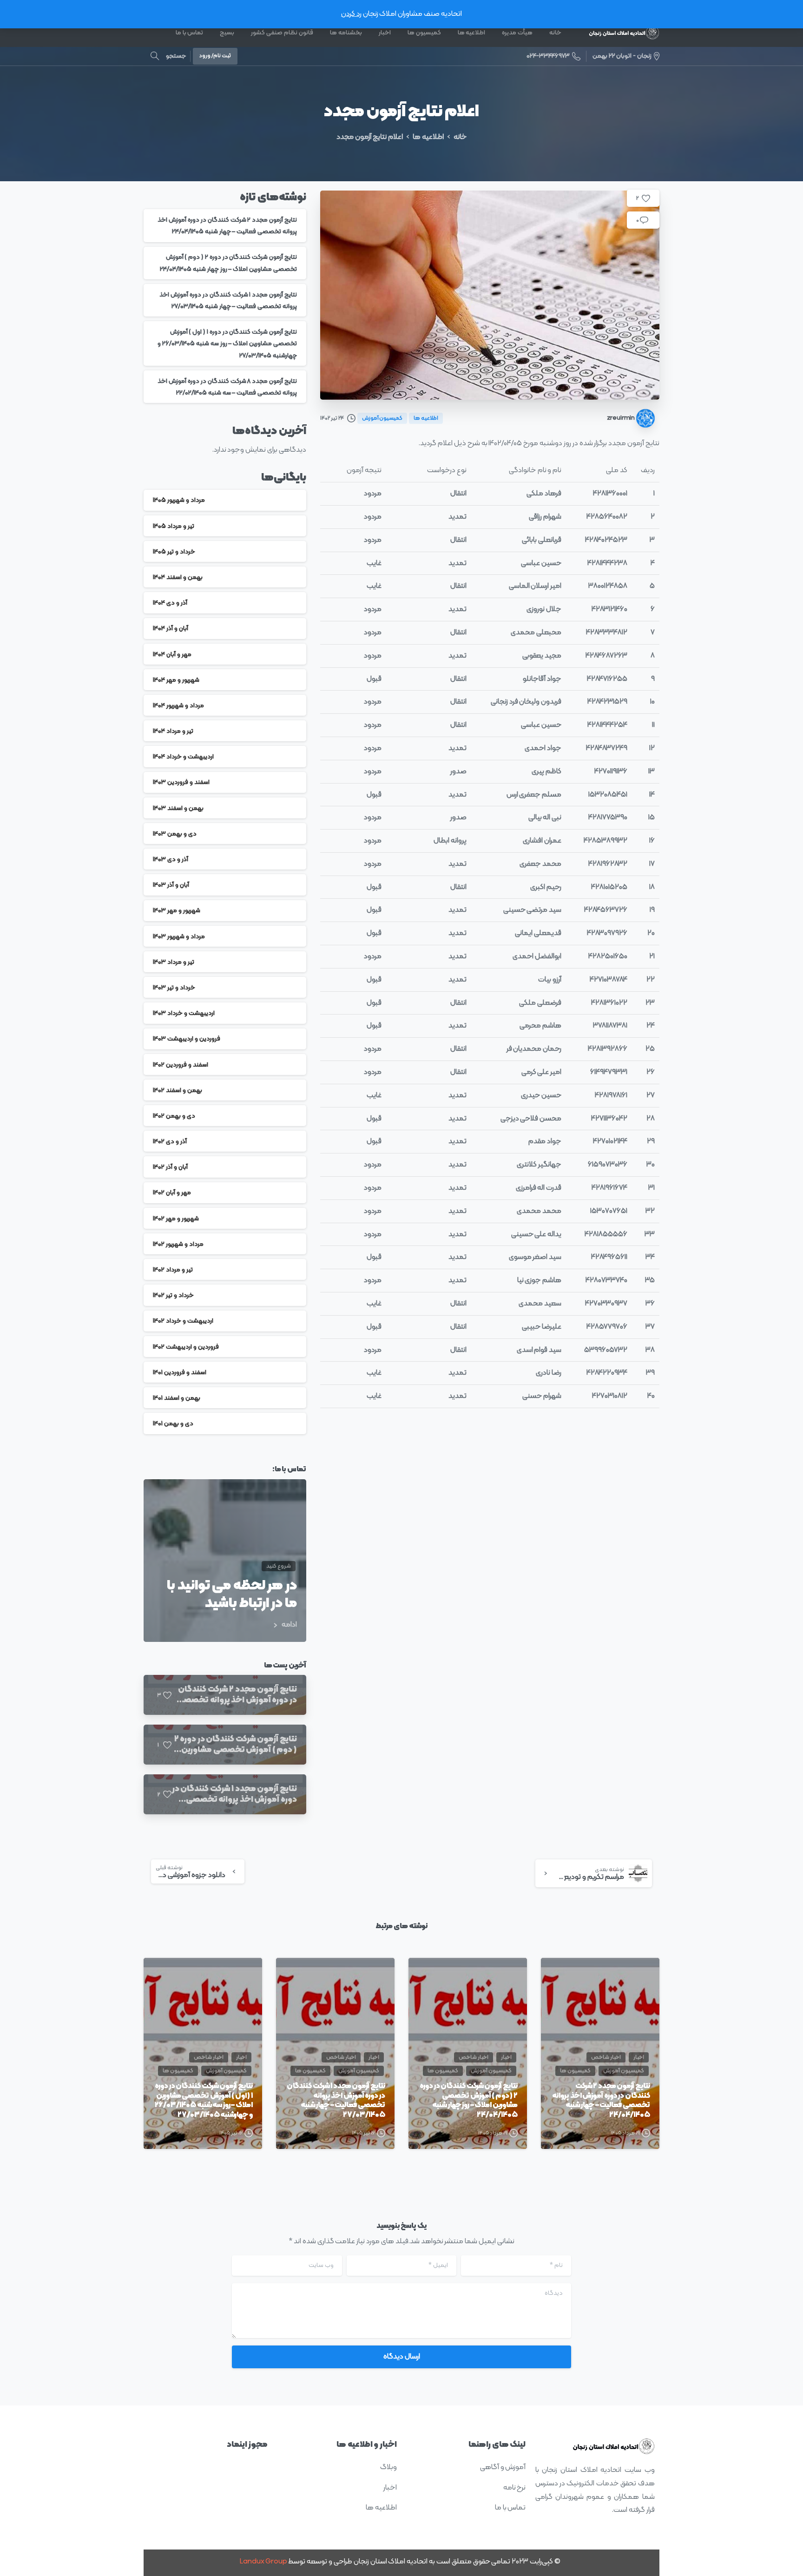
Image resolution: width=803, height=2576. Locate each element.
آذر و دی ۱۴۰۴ (170, 603)
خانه (460, 137)
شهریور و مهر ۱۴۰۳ (177, 911)
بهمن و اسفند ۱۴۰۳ (178, 808)
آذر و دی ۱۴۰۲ (170, 1141)
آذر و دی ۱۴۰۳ (171, 859)
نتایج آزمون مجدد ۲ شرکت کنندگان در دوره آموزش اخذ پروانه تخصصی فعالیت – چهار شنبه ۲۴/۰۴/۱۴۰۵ (601, 2101)
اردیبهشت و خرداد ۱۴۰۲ (183, 1321)
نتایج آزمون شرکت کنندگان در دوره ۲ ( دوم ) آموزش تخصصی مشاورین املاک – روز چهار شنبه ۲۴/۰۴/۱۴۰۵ (469, 2101)
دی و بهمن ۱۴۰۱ (173, 1423)
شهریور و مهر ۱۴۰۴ (176, 680)
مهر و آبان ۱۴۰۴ (172, 654)
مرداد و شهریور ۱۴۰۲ (178, 1244)
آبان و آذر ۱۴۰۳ (171, 885)
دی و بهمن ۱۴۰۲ (174, 1116)
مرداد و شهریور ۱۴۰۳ (179, 936)
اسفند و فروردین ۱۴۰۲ (181, 1064)
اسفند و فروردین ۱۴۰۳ (181, 782)
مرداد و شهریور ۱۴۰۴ (178, 705)
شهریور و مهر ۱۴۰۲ (176, 1218)
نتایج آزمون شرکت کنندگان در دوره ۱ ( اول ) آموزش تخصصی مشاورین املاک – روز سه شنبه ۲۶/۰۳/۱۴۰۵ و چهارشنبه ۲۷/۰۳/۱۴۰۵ (227, 343)
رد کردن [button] (351, 14)
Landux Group (263, 2562)
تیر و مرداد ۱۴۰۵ (174, 526)
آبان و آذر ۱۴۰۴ (171, 629)
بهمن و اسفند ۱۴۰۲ (178, 1090)
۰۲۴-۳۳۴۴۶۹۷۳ (548, 56)
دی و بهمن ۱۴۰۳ (175, 833)
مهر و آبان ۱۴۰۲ (172, 1193)
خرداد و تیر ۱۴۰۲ (173, 1295)
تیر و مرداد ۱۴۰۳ (174, 962)
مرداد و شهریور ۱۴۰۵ (179, 500)
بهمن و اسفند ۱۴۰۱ (177, 1398)
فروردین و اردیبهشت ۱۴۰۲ (186, 1347)
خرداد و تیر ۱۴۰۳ (174, 987)
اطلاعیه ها (428, 137)
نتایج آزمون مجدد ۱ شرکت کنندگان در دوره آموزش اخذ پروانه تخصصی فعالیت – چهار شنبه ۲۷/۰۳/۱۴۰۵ (336, 2101)
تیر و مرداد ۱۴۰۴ (173, 731)
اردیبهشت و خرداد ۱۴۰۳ (184, 1013)
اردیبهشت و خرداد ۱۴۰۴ (183, 756)
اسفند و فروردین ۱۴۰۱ (180, 1372)
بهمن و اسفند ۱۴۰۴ (178, 577)
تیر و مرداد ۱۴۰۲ (173, 1269)
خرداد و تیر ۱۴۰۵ (174, 551)
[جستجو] (155, 56)
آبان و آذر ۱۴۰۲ (170, 1167)
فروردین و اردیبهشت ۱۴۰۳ (187, 1039)
